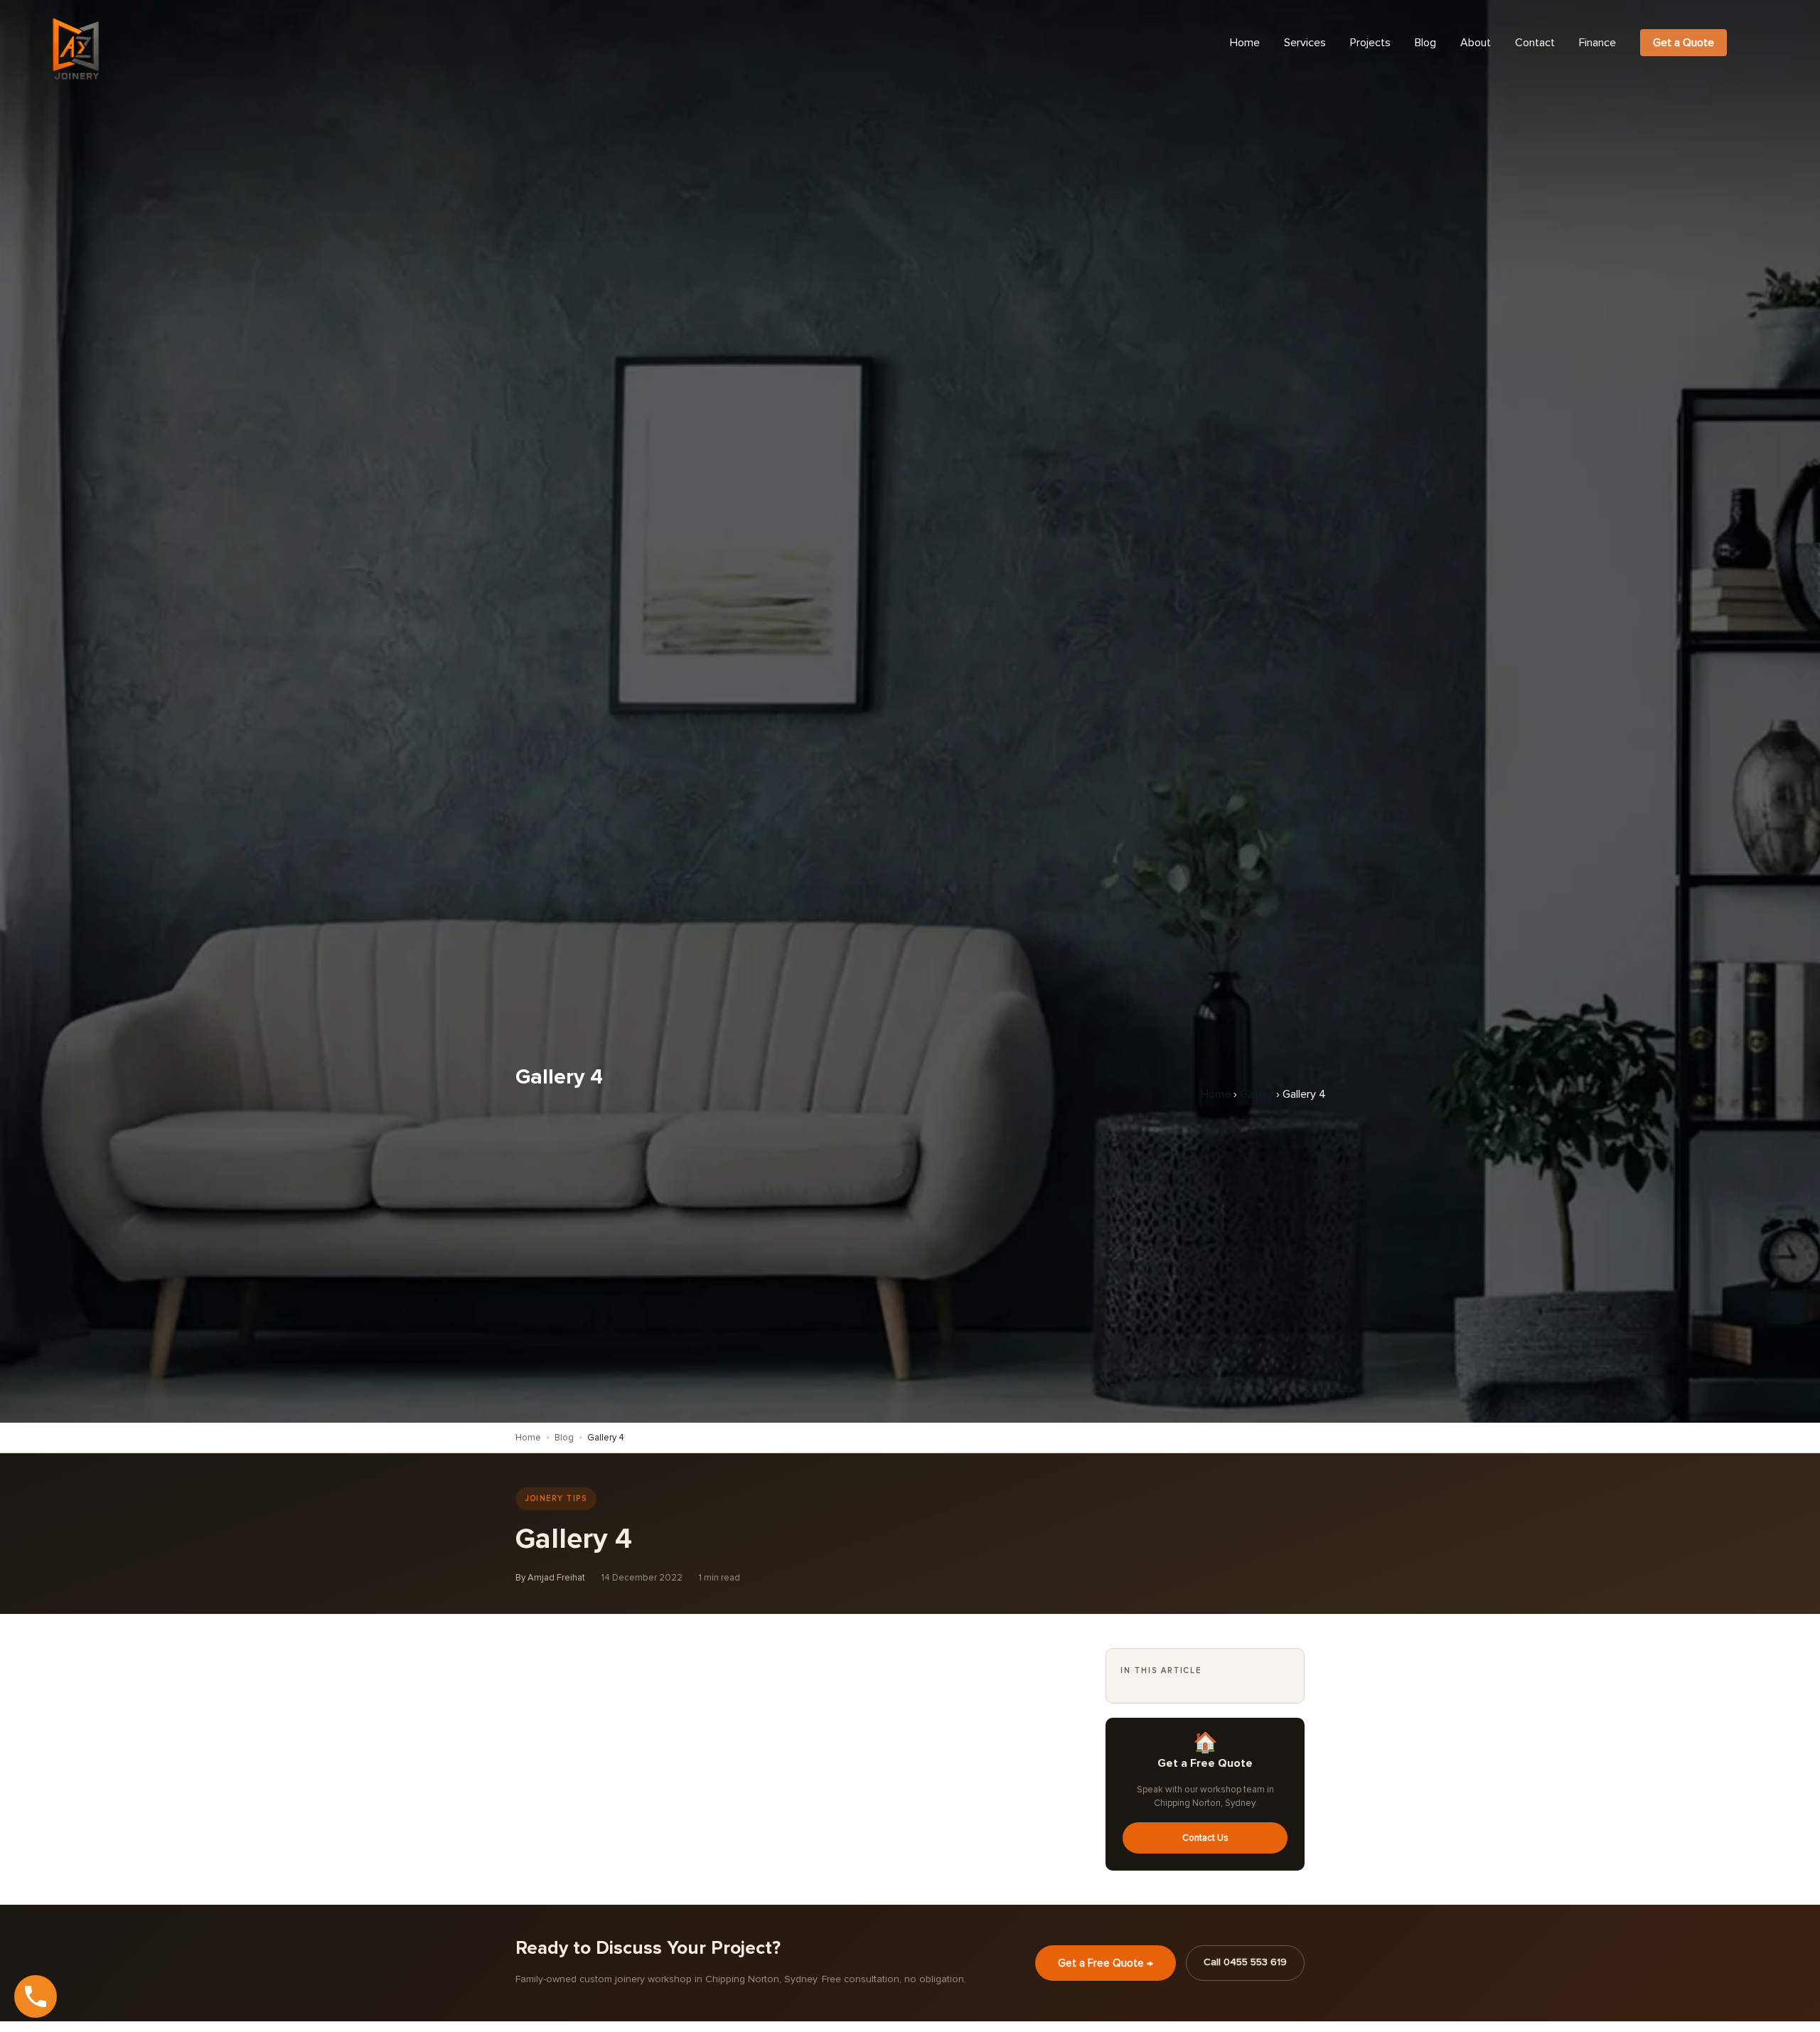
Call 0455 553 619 (1245, 1962)
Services (1305, 43)
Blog (1425, 43)
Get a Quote (1683, 43)
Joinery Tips (556, 1498)
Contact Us (1205, 1838)
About (1476, 43)
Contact (1535, 43)
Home (1245, 43)
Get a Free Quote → (1106, 1963)
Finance (1597, 43)
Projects (1370, 43)
